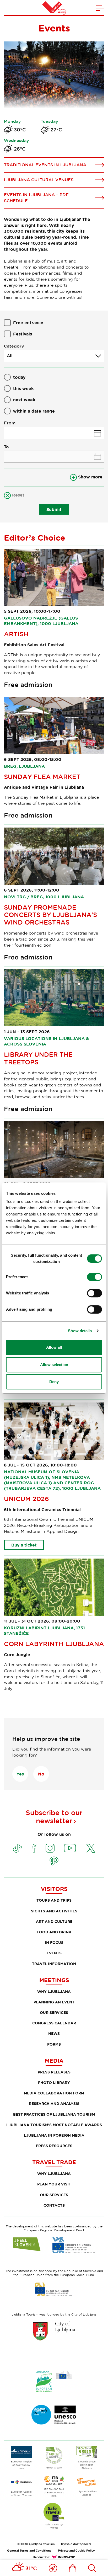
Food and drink (54, 1932)
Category (14, 346)
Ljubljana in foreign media (54, 2135)
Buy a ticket (24, 1545)
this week (23, 388)
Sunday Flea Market (42, 777)
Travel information (54, 1964)
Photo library (54, 2082)
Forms (54, 2044)
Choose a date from (54, 433)
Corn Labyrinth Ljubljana (54, 1644)
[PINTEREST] (54, 1861)
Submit (54, 509)
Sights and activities (54, 1911)
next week (24, 400)
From (10, 423)
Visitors (54, 1889)
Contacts (54, 2205)
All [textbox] (10, 356)
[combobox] (54, 356)
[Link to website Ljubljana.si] (54, 2331)
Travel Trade (54, 2162)
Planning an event (54, 2002)
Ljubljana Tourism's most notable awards (54, 2125)
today (19, 377)
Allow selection (54, 1365)
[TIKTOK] (17, 1848)
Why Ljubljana (54, 1991)
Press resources (54, 2146)
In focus (54, 1942)
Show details (80, 1331)
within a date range (34, 411)
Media (54, 2061)
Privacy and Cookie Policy (76, 2550)
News (54, 2033)
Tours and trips (54, 1900)
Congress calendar (54, 2023)
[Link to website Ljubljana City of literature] (54, 2415)
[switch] (94, 1277)
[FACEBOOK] (34, 1848)
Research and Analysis (54, 2103)
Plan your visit (54, 2184)
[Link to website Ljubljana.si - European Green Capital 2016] (54, 2381)
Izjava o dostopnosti (76, 2544)
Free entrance (28, 323)
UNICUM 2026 (26, 1499)
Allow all (54, 1347)
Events (54, 1953)
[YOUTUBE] (70, 1848)
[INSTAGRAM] (50, 1848)
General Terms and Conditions (29, 2550)
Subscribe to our (54, 1817)
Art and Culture (54, 1921)
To (6, 447)
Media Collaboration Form (54, 2093)
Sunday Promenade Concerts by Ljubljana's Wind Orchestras (50, 915)
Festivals (23, 334)
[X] (91, 1848)
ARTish (16, 634)
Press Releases (54, 2072)
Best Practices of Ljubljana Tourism (54, 2114)
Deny (54, 1382)
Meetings (54, 1980)
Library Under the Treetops (38, 1058)
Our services (54, 2012)
